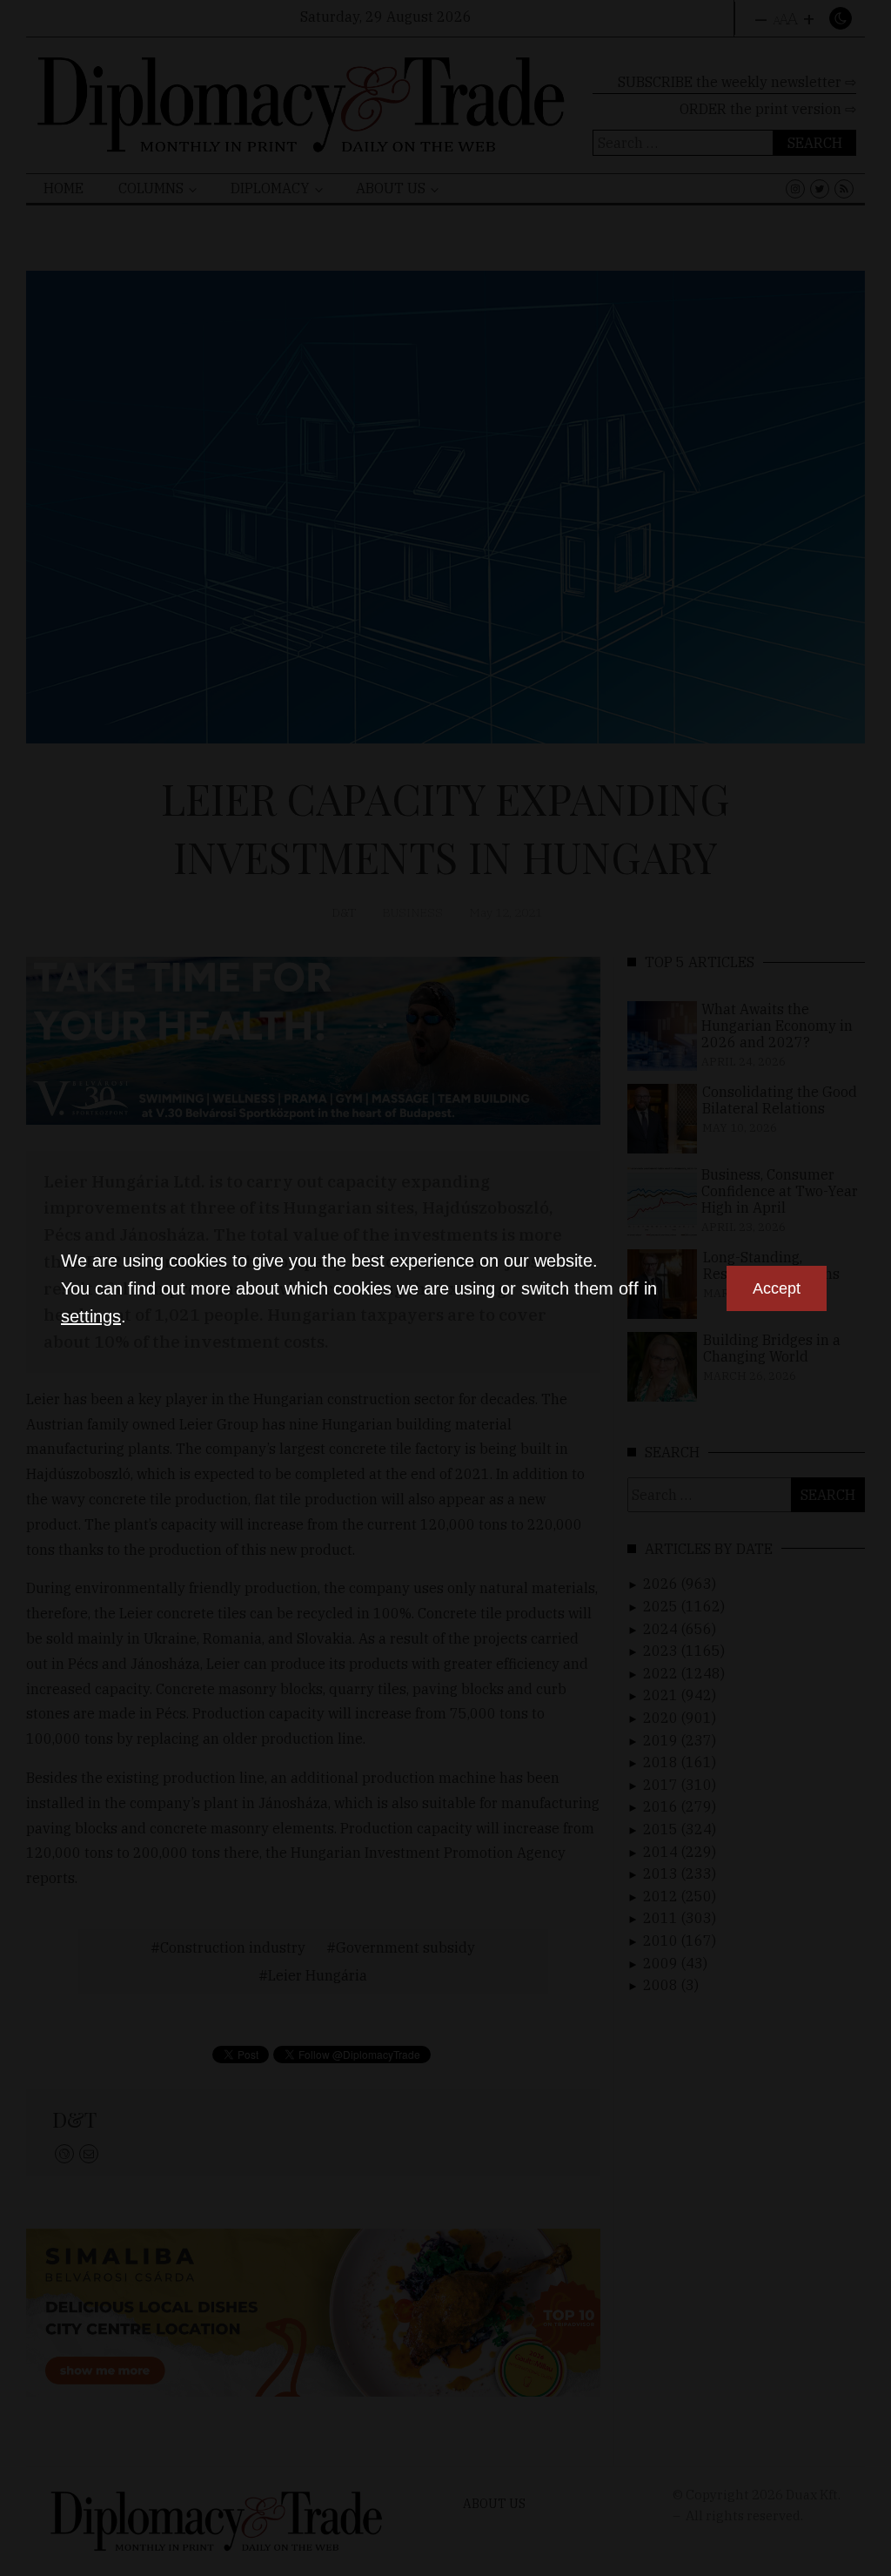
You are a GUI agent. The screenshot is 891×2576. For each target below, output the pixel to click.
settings (91, 1316)
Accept (777, 1288)
